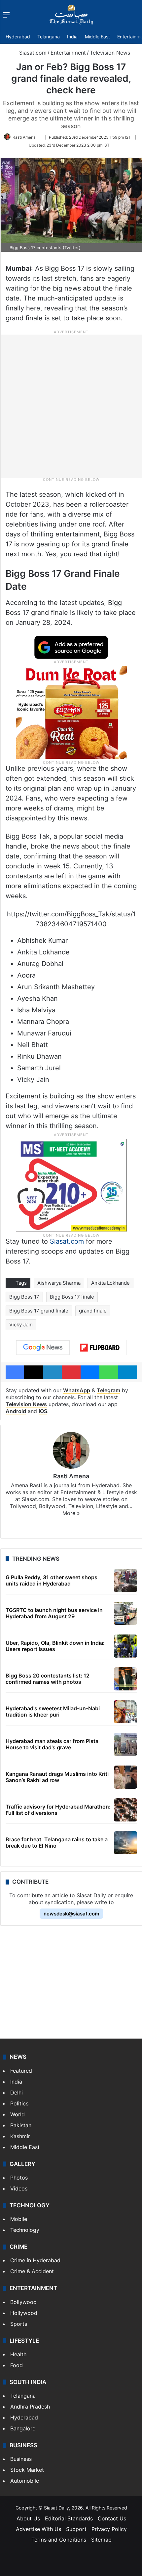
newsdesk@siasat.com (71, 1914)
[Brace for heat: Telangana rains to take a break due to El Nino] (125, 1843)
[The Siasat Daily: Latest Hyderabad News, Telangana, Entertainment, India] (71, 15)
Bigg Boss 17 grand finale (39, 1311)
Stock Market (27, 2470)
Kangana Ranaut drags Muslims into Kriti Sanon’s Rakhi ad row (57, 1777)
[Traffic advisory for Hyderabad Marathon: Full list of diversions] (125, 1810)
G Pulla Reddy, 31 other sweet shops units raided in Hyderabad (52, 1580)
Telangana (49, 37)
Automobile (25, 2481)
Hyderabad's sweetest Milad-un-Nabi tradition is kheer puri (53, 1711)
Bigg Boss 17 (24, 1297)
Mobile (19, 2219)
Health (18, 2354)
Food (17, 2365)
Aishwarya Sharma (59, 1283)
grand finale (93, 1311)
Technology (25, 2230)
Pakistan (21, 2125)
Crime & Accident (32, 2271)
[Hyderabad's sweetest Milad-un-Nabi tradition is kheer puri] (125, 1712)
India (72, 37)
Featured (21, 2071)
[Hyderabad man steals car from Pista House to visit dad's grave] (125, 1744)
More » (71, 1513)
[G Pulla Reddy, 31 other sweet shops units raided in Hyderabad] (125, 1581)
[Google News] (43, 1348)
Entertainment (68, 53)
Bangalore (23, 2428)
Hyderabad (18, 37)
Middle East (97, 37)
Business (21, 2459)
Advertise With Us (38, 2529)
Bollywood (23, 2302)
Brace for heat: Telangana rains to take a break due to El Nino (57, 1842)
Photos (19, 2178)
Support (76, 2529)
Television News (110, 53)
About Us (28, 2518)
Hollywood (24, 2313)
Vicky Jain (21, 1325)
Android (16, 1411)
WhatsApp (77, 1390)
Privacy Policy (109, 2529)
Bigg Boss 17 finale (72, 1297)
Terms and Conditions (59, 2540)
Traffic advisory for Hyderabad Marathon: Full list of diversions (58, 1810)
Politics (19, 2103)
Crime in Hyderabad (35, 2260)
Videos (19, 2188)
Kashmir (20, 2136)
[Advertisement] (71, 406)
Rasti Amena (24, 137)
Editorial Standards (69, 2518)
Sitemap (101, 2540)
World (18, 2114)
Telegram (108, 1390)
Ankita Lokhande (110, 1283)
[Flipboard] (100, 1348)
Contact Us (112, 2518)
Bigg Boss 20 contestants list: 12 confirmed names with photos (48, 1679)
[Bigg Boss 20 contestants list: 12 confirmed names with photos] (125, 1679)
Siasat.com (32, 53)
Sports (19, 2324)
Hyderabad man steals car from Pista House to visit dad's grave (52, 1744)
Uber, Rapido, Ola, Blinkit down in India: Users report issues (55, 1646)
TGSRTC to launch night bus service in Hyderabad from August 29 (54, 1613)
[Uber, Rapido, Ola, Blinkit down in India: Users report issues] (125, 1646)
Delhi (17, 2093)
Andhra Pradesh (30, 2407)
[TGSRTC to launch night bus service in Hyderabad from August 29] (125, 1613)
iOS (43, 1411)
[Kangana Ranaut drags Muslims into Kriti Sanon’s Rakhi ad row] (125, 1777)
